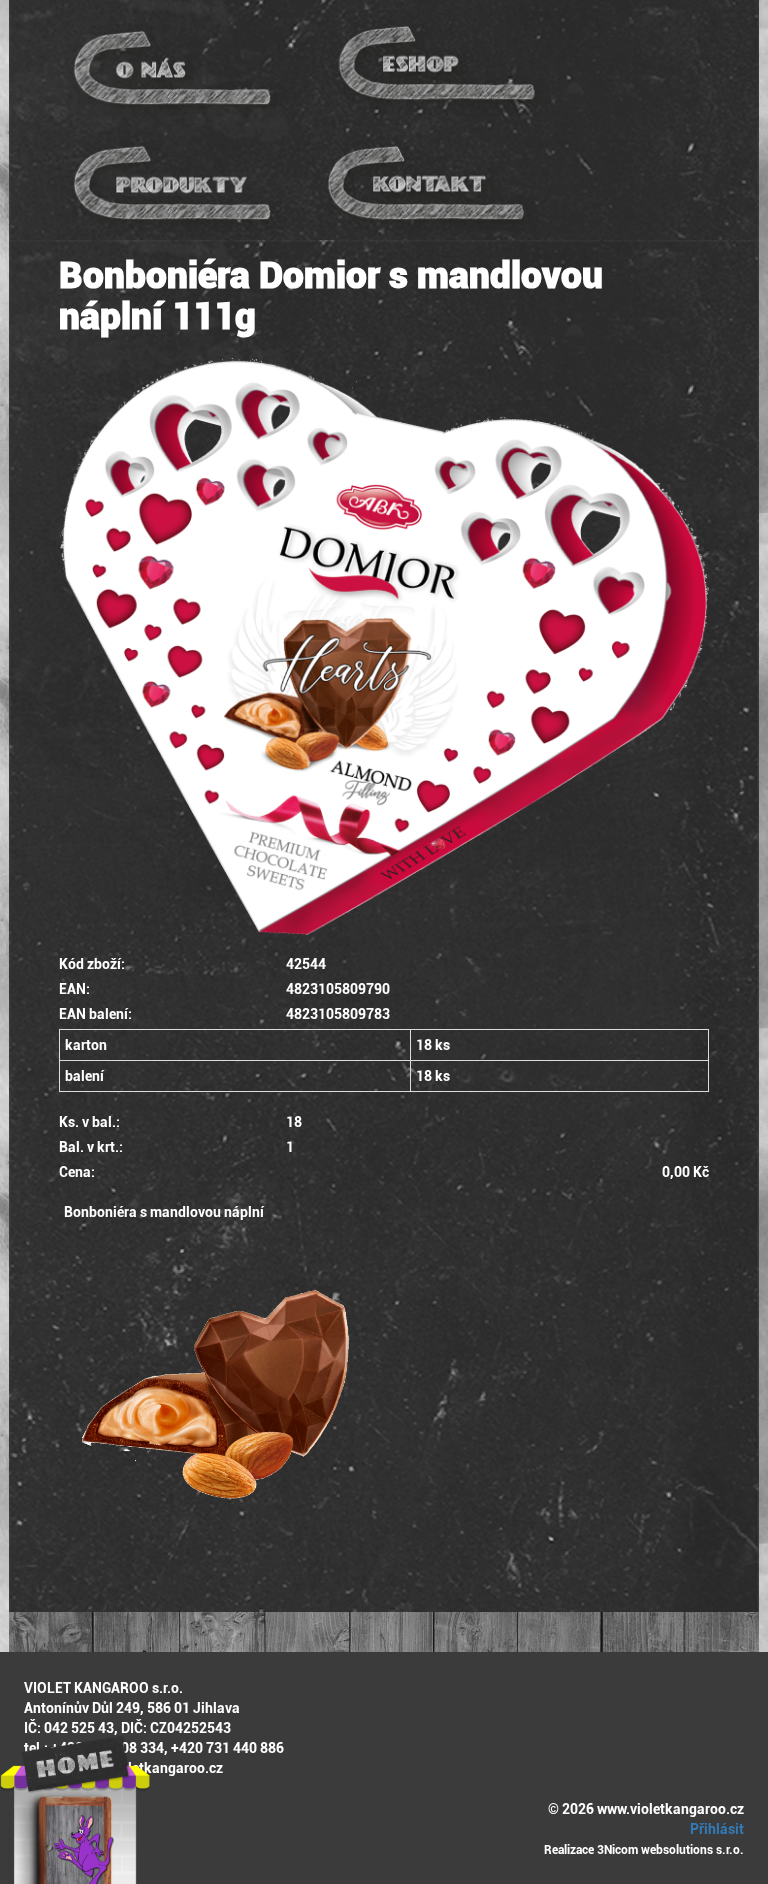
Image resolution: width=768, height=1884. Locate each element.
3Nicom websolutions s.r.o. (670, 1850)
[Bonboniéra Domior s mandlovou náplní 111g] (384, 648)
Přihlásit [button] (715, 1829)
